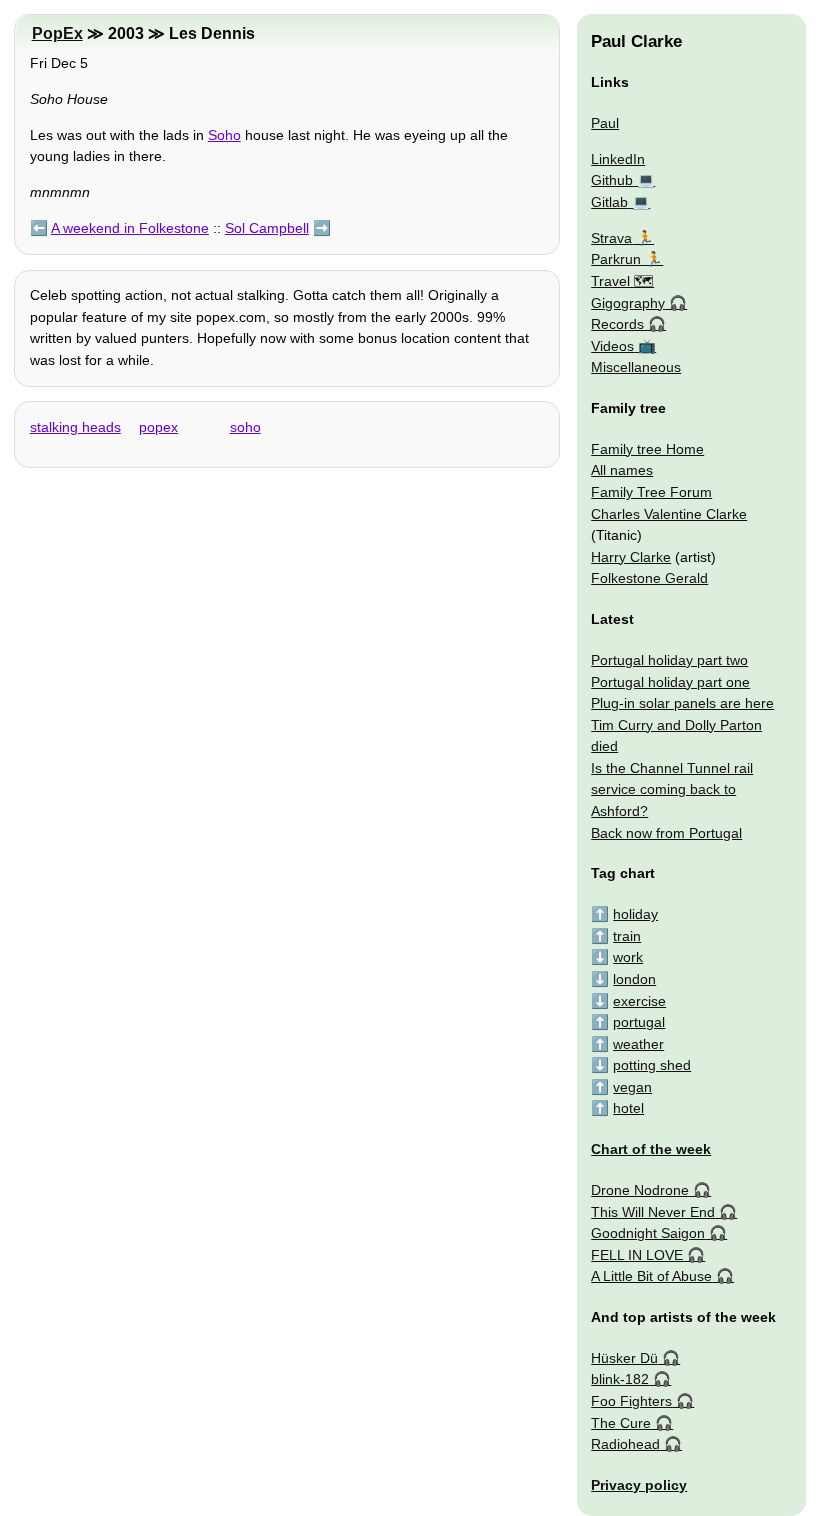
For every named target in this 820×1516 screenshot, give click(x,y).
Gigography (628, 303)
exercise (639, 1001)
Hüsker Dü (624, 1358)
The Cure (621, 1423)
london (634, 979)
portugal (639, 1022)
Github (612, 180)
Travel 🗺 (622, 281)
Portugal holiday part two (669, 660)
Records (617, 324)
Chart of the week (651, 1149)
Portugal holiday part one (670, 682)
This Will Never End (653, 1212)
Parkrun (616, 259)
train (627, 936)
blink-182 (620, 1379)
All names (622, 470)
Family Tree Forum (651, 492)
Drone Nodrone (640, 1190)
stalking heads (75, 427)
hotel (628, 1108)
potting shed (652, 1065)
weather (638, 1044)
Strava (611, 238)
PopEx (57, 33)
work (628, 957)
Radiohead (625, 1444)
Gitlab (609, 202)
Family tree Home (647, 449)
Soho (224, 135)
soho (245, 427)
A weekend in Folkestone (130, 228)
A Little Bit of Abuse (651, 1276)
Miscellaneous (636, 367)
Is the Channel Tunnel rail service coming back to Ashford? (672, 789)
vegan (632, 1087)
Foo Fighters (631, 1401)
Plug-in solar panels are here (682, 703)
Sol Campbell (267, 228)
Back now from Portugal (666, 833)
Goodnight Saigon (648, 1233)
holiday (635, 914)
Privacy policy (639, 1485)
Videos (612, 346)
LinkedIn (618, 159)
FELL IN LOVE (637, 1255)
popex (158, 427)
